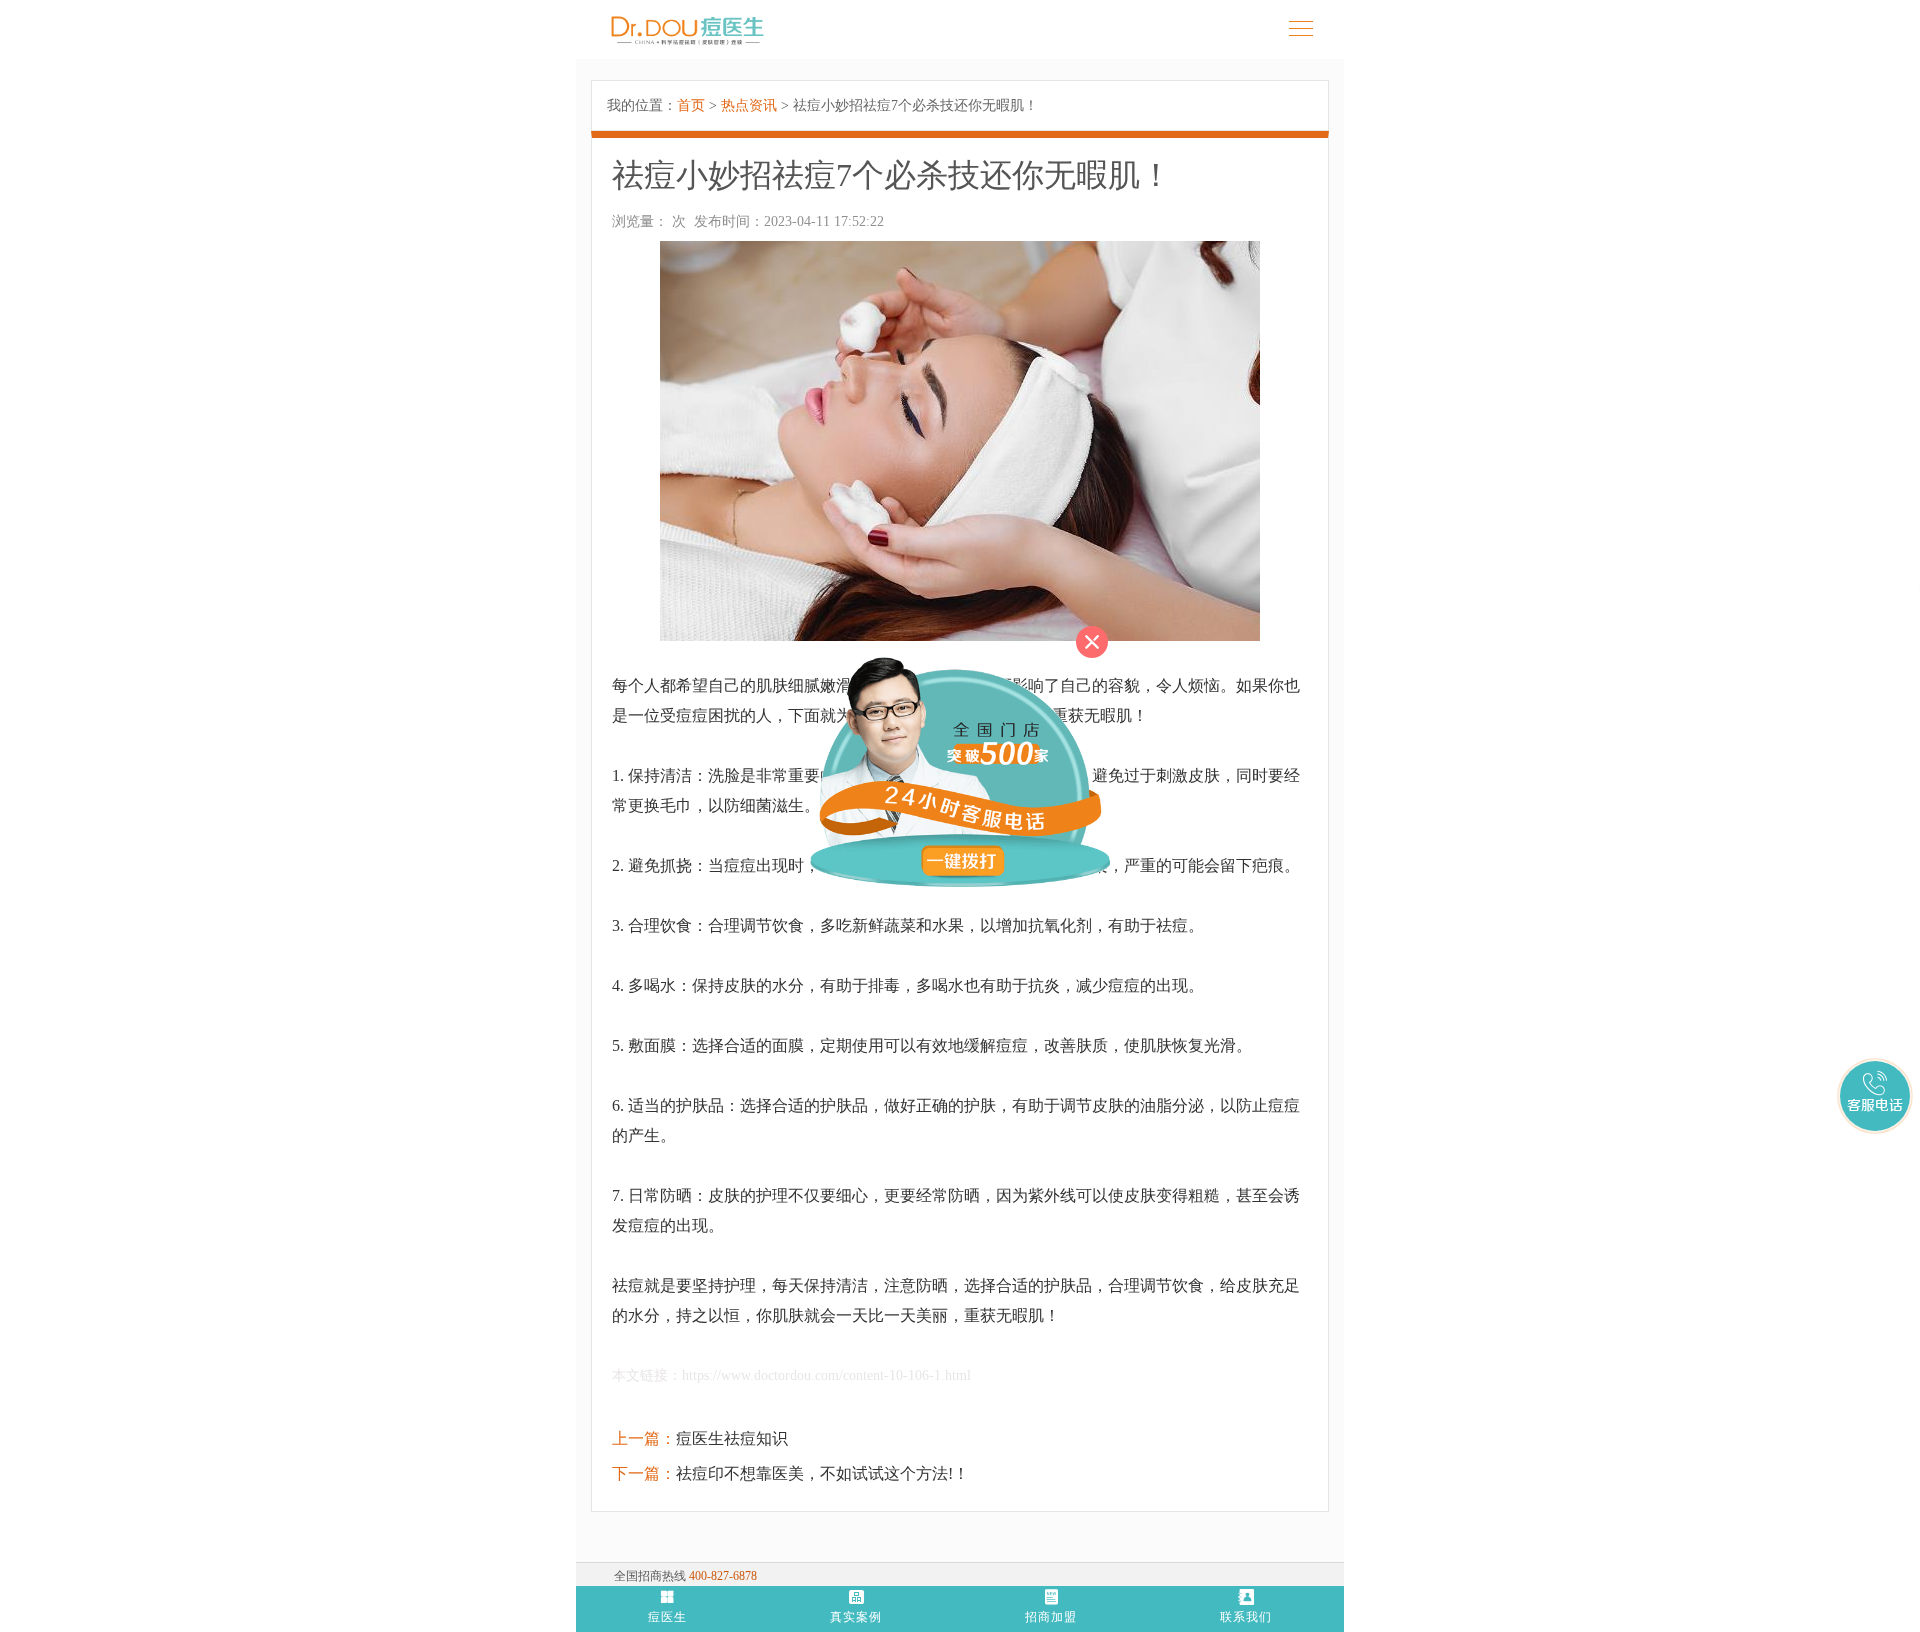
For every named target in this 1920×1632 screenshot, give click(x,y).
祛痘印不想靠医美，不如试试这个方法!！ (822, 1473)
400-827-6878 (723, 1576)
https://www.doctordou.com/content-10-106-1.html (826, 1375)
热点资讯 (749, 105)
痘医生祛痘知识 (732, 1438)
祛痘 (628, 1285)
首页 (691, 105)
